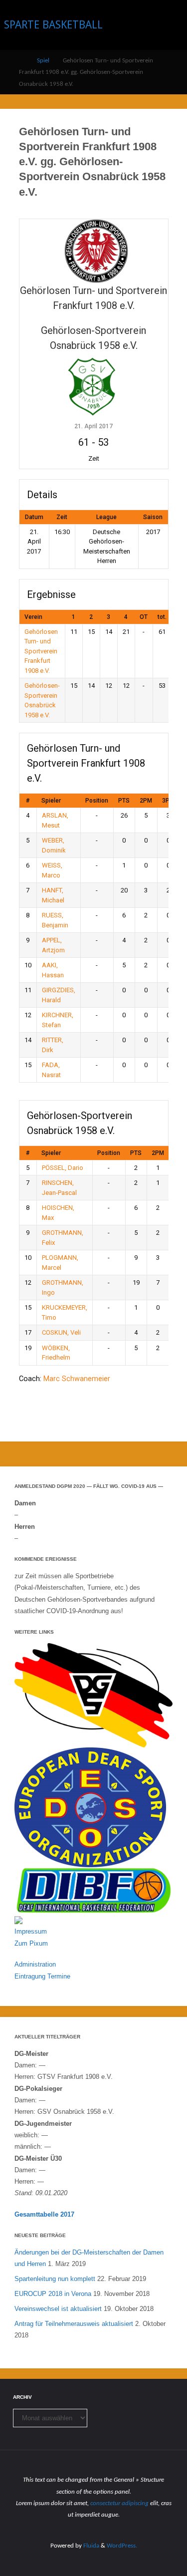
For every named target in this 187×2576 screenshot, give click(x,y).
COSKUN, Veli (61, 1332)
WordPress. (122, 2546)
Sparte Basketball (53, 25)
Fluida (91, 2546)
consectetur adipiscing (119, 2503)
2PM (146, 801)
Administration (35, 1964)
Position (97, 801)
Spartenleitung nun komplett (55, 2279)
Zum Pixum (31, 1943)
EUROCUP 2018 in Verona (53, 2294)
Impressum (31, 1931)
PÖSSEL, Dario (63, 1168)
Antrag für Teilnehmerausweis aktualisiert (74, 2324)
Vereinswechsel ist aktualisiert (58, 2309)
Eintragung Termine (42, 1976)
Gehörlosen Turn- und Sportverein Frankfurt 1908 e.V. (41, 651)
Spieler (51, 801)
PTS (124, 801)
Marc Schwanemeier (77, 1379)
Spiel (43, 61)
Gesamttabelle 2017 (44, 2214)
